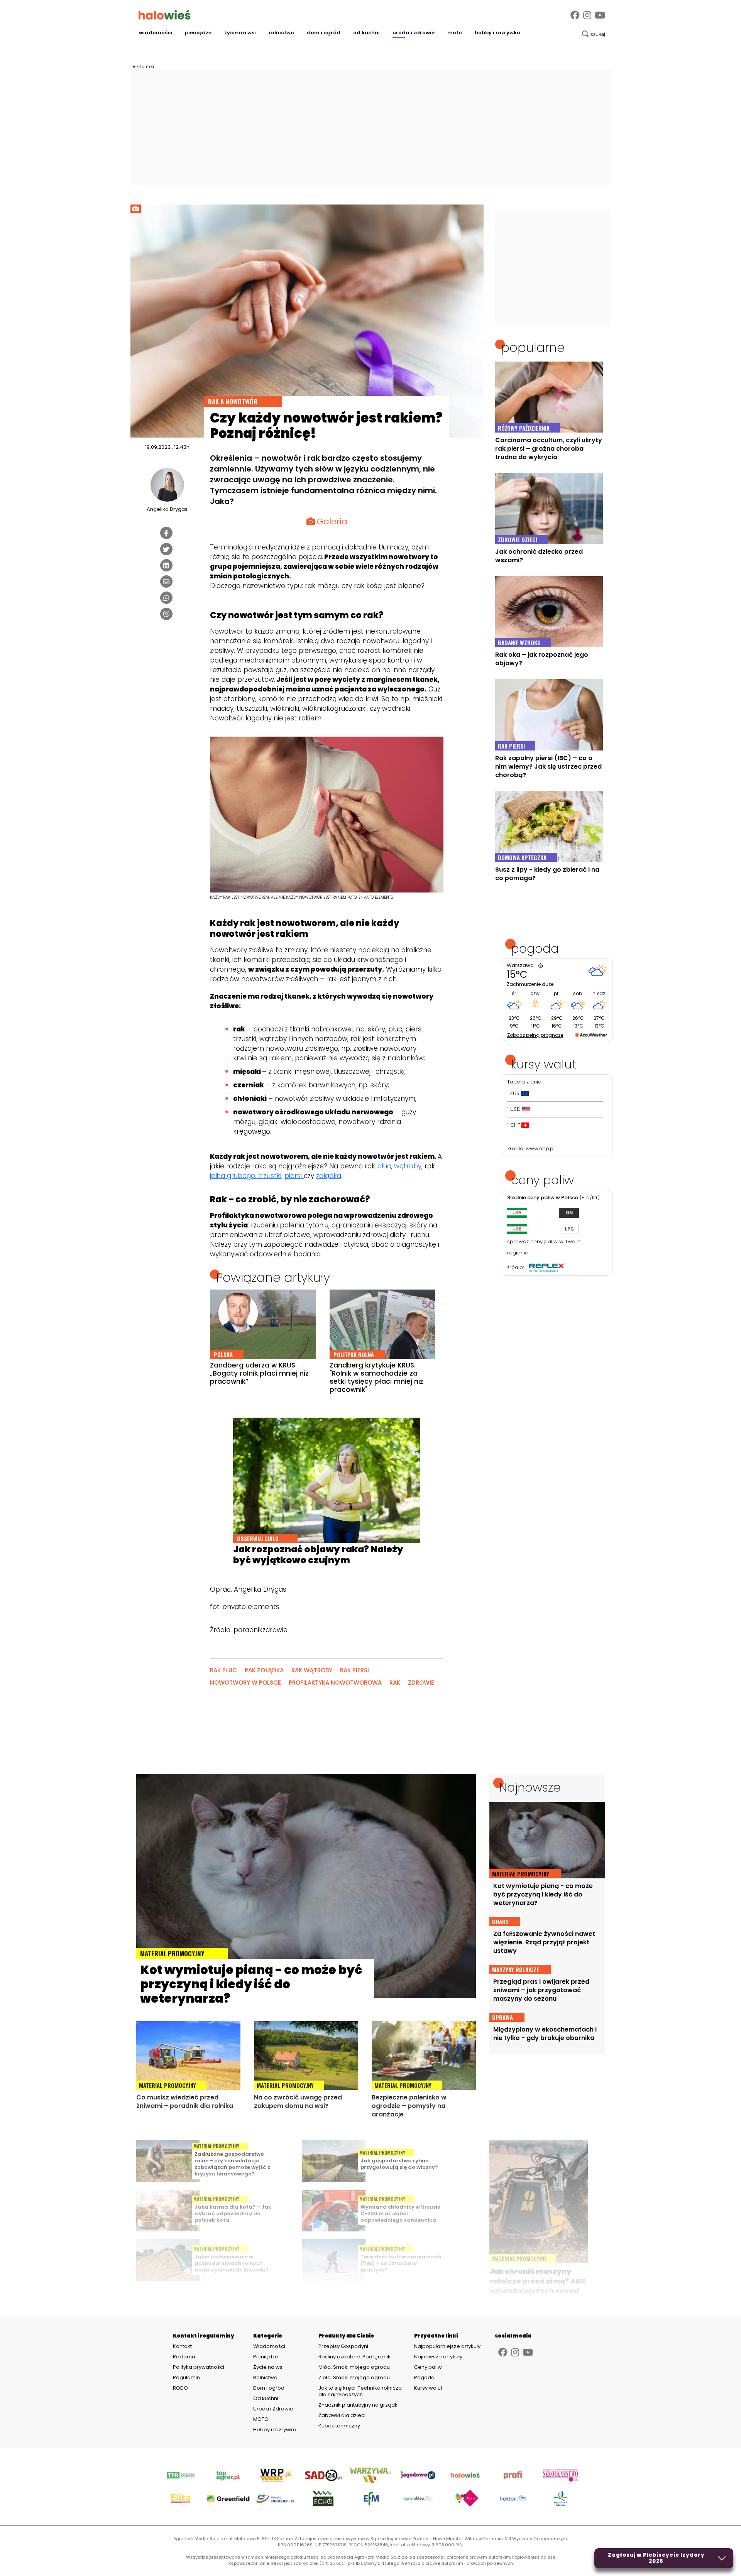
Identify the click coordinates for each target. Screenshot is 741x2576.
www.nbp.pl (540, 1149)
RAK (395, 1683)
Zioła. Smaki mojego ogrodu (354, 2377)
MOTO (455, 33)
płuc (384, 1166)
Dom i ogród (324, 33)
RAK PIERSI (354, 1670)
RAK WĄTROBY (312, 1670)
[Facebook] (575, 15)
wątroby (408, 1166)
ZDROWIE (421, 1683)
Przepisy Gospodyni (343, 2346)
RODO (180, 2388)
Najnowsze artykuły (438, 2357)
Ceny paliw (428, 2367)
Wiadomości (156, 33)
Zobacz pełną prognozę (535, 1035)
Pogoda (424, 2377)
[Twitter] (166, 549)
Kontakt (182, 2346)
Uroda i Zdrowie (414, 33)
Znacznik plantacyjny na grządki (359, 2405)
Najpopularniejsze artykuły (447, 2346)
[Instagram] (587, 15)
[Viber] (166, 614)
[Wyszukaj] (594, 34)
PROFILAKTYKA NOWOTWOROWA (335, 1683)
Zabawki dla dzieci (342, 2415)
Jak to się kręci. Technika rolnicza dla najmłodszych (360, 2391)
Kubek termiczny (340, 2426)
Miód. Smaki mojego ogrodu (354, 2367)
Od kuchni (366, 33)
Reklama (184, 2357)
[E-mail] (166, 581)
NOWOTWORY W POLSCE (245, 1683)
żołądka (329, 1176)
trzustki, (269, 1176)
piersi (294, 1176)
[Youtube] (600, 15)
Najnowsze (530, 1787)
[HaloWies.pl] (165, 15)
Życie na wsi (240, 33)
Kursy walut (428, 2388)
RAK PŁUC (223, 1670)
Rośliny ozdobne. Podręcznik (355, 2357)
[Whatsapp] (166, 598)
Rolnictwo (281, 33)
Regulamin (186, 2378)
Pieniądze (198, 33)
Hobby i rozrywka (498, 33)
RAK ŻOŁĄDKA (264, 1670)
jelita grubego (233, 1176)
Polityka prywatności (199, 2367)
